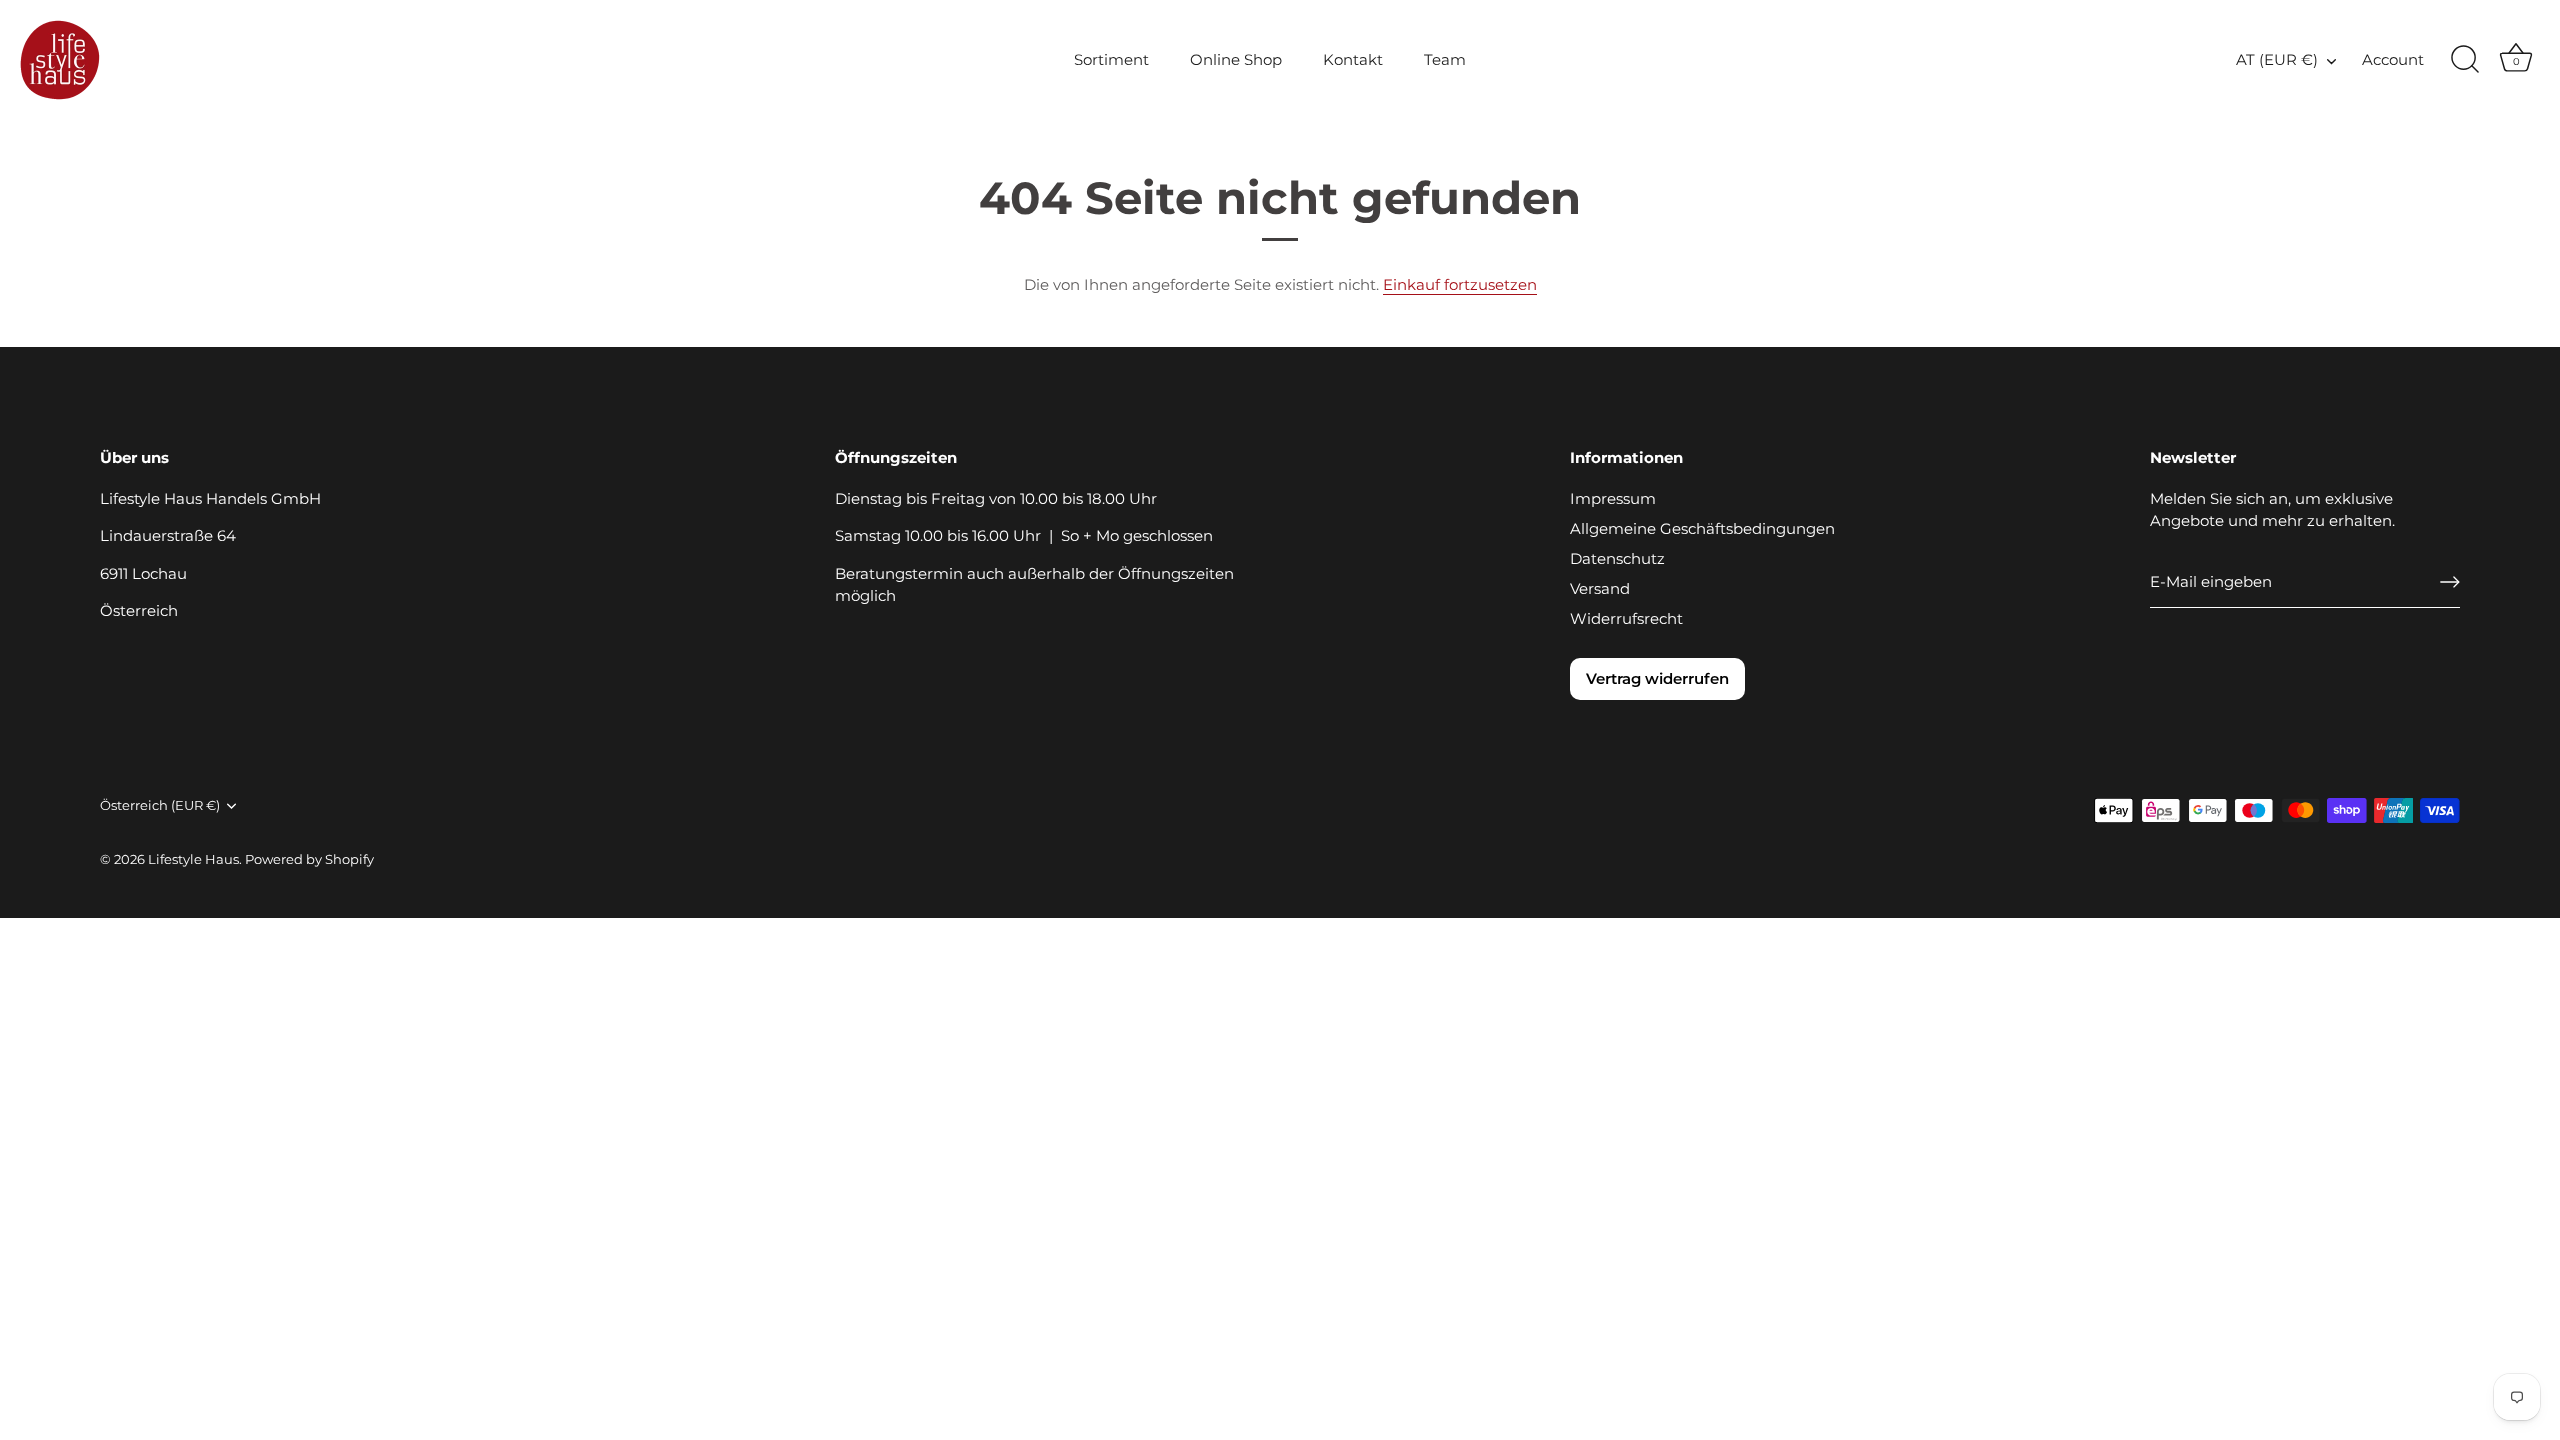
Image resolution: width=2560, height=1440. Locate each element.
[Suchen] (2465, 60)
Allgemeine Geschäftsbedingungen (1702, 528)
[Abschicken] (2450, 582)
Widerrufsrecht (1626, 618)
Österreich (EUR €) (160, 805)
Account (2393, 59)
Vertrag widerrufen (1657, 678)
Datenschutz (1617, 558)
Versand (1600, 588)
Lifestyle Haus (193, 859)
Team (1445, 59)
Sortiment (1111, 59)
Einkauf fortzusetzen (1460, 284)
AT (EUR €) (2277, 59)
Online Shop (1236, 59)
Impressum (1613, 498)
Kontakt (1353, 59)
